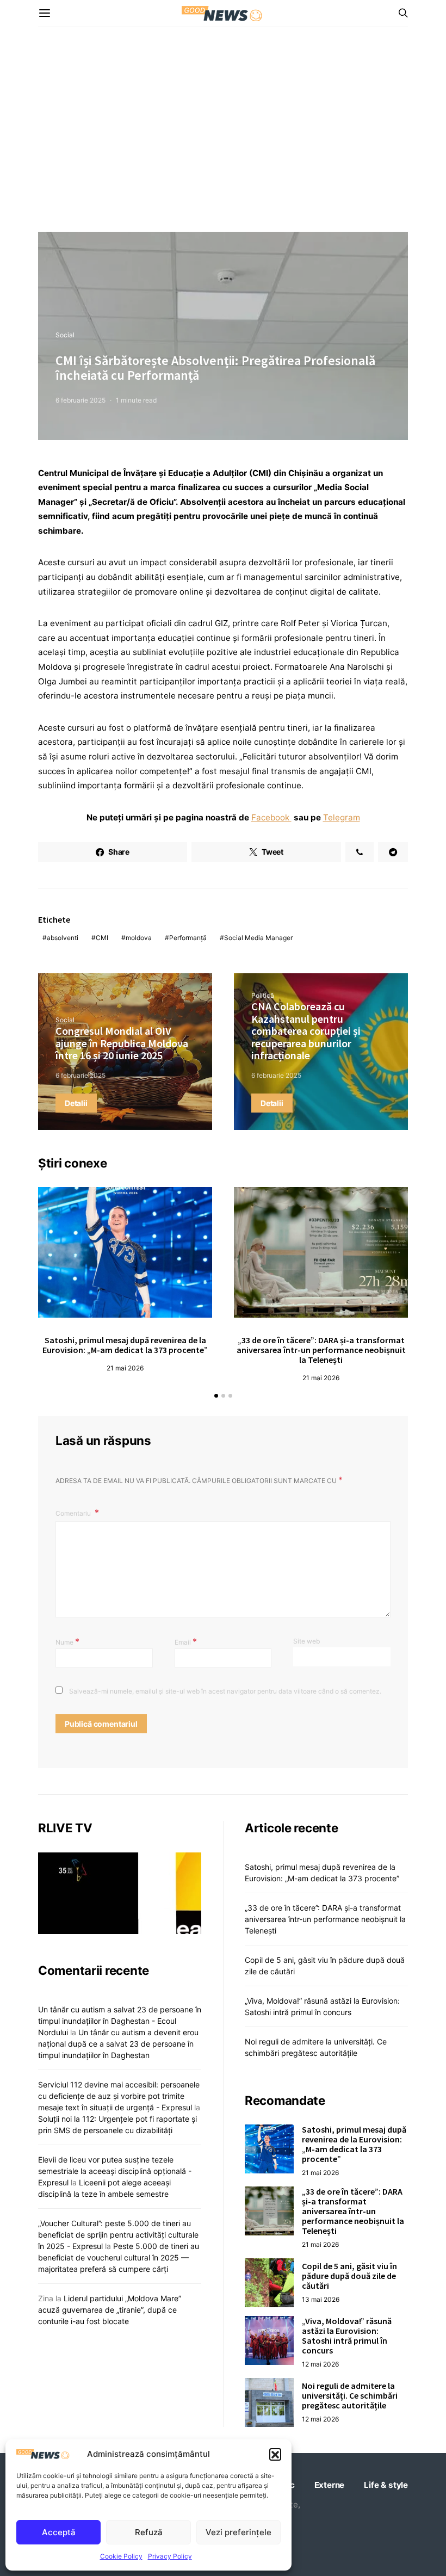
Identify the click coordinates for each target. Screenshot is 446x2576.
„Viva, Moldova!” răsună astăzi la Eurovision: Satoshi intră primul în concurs (347, 2336)
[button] (275, 2454)
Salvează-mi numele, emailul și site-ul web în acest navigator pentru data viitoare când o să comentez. (225, 1691)
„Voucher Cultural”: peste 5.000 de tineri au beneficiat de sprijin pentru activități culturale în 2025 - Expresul (118, 2235)
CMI (102, 938)
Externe (330, 2485)
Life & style (386, 2485)
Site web (306, 1641)
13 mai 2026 (321, 2299)
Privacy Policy (170, 2556)
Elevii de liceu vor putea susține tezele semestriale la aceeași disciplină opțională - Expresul (115, 2171)
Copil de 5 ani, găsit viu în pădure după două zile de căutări (349, 2276)
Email (186, 1641)
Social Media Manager (258, 938)
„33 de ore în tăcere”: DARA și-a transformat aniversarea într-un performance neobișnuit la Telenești (321, 1350)
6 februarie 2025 (80, 400)
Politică (263, 995)
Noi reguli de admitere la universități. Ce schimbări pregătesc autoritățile (350, 2395)
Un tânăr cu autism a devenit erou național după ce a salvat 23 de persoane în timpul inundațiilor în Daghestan (118, 2044)
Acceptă (59, 2532)
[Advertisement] (223, 129)
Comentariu (74, 1513)
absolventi (63, 938)
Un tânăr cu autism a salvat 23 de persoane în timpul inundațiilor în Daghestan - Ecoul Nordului (120, 2021)
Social (65, 335)
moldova (139, 938)
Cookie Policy (121, 2556)
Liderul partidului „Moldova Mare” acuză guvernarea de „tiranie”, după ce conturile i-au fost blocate (110, 2310)
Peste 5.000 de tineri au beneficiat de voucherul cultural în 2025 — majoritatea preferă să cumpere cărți (119, 2257)
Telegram (342, 817)
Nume (67, 1641)
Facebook (271, 817)
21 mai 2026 (125, 1368)
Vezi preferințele (239, 2532)
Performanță (188, 938)
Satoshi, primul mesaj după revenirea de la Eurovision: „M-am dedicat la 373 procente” (125, 1345)
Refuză (149, 2532)
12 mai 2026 (320, 2364)
